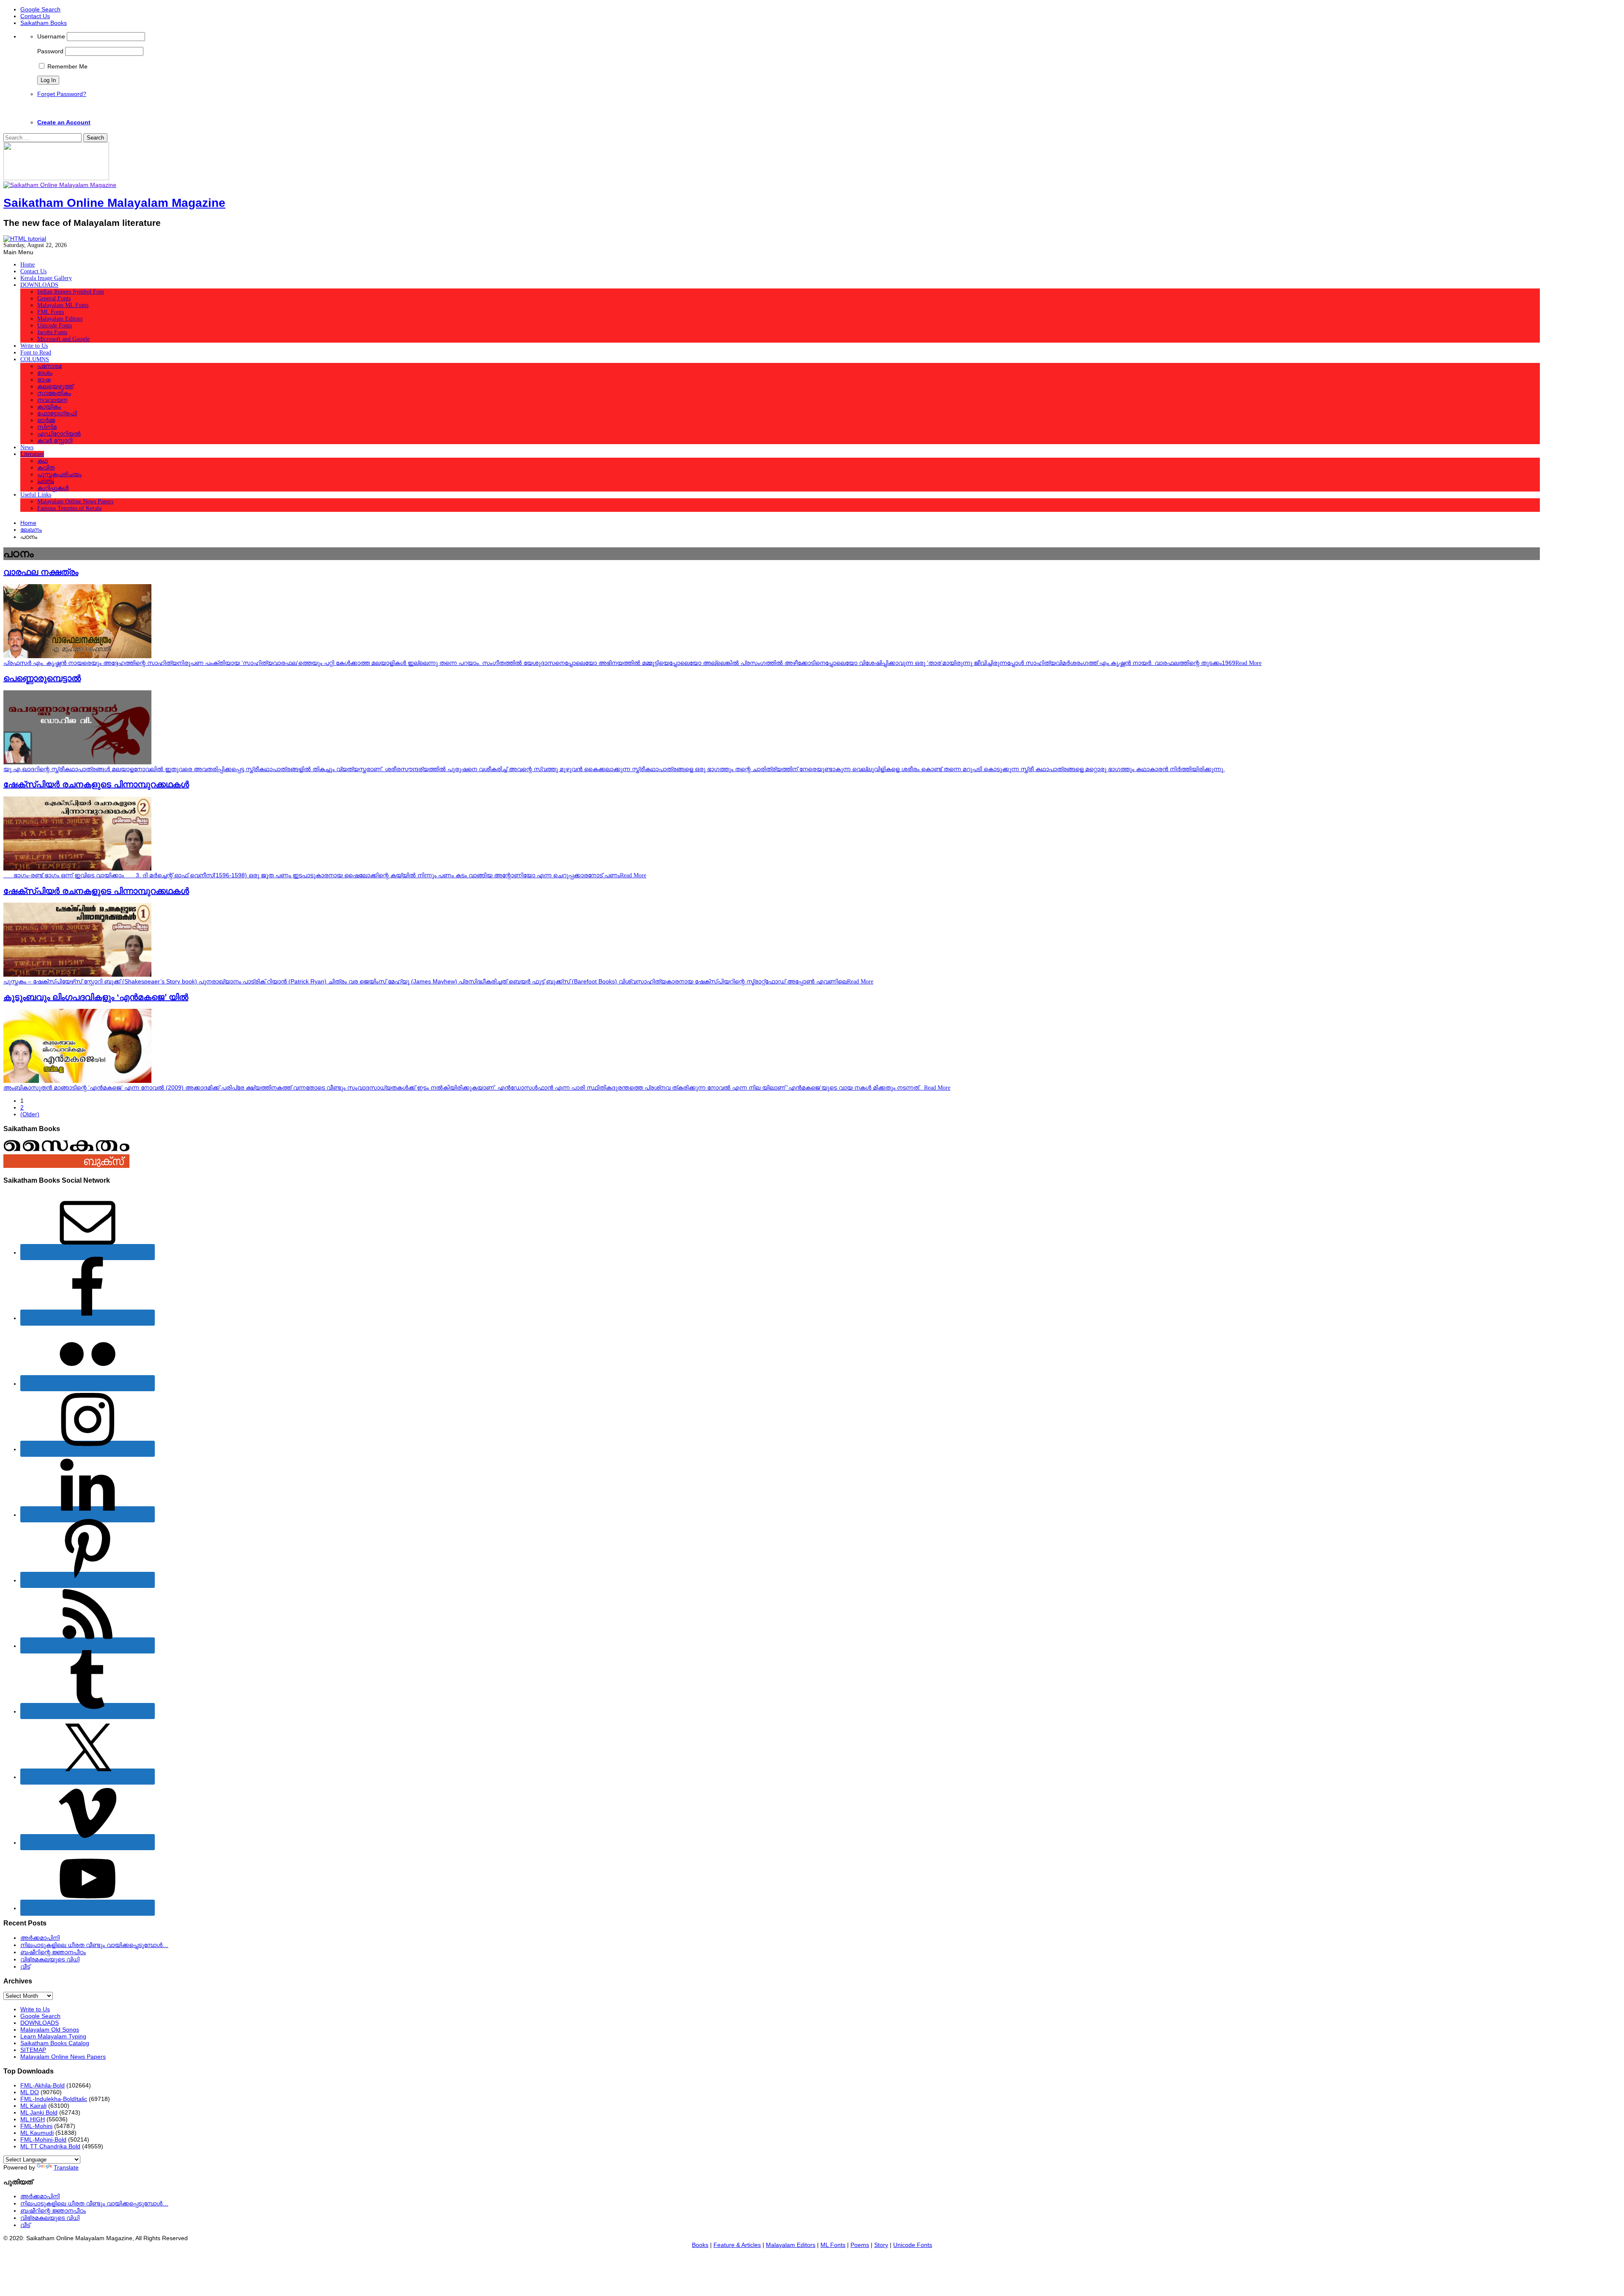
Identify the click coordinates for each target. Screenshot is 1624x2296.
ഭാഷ (44, 380)
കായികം (49, 407)
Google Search (40, 9)
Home (27, 265)
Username (51, 36)
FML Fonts (51, 312)
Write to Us (34, 346)
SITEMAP (33, 2050)
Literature (32, 454)
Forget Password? (62, 94)
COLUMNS (35, 359)
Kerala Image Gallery (46, 278)
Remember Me (67, 66)
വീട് (25, 1966)
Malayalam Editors (60, 319)
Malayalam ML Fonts (63, 305)
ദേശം (45, 373)
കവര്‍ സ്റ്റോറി (55, 441)
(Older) (30, 1114)
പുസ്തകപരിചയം (59, 474)
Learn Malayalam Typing (53, 2036)
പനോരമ (49, 366)
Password (50, 51)
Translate (66, 2167)
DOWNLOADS (39, 285)
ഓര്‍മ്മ (46, 420)
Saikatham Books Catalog (55, 2043)
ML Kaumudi (37, 2133)
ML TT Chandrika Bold (50, 2146)
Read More (1248, 663)
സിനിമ (47, 427)
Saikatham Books (44, 23)
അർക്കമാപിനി (40, 1938)
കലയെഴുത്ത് (55, 386)
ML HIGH (33, 2119)
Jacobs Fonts (52, 332)
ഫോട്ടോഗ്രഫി (57, 413)
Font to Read (36, 353)
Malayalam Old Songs (50, 2030)
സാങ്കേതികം (54, 393)
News (27, 447)
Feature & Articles (737, 2245)
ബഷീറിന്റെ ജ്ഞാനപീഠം (53, 1952)
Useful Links (36, 495)
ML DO (30, 2092)
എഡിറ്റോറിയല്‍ (59, 434)
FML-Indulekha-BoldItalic (54, 2099)
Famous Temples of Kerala (69, 508)
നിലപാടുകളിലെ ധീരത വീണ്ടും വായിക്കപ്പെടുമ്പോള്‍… (94, 1945)
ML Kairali (33, 2106)
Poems (860, 2245)
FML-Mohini (36, 2126)
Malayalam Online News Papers (75, 501)
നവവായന (52, 400)
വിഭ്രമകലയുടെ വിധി (50, 1959)
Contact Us (35, 16)
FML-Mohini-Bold (43, 2139)
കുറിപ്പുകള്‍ (53, 488)
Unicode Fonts (55, 325)
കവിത (46, 468)
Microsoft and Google (63, 339)
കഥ (43, 461)
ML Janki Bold (39, 2112)
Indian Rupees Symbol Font (71, 292)
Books (700, 2245)
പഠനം (46, 481)
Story (881, 2245)
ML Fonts (833, 2245)
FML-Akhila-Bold (43, 2085)
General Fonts (54, 298)
